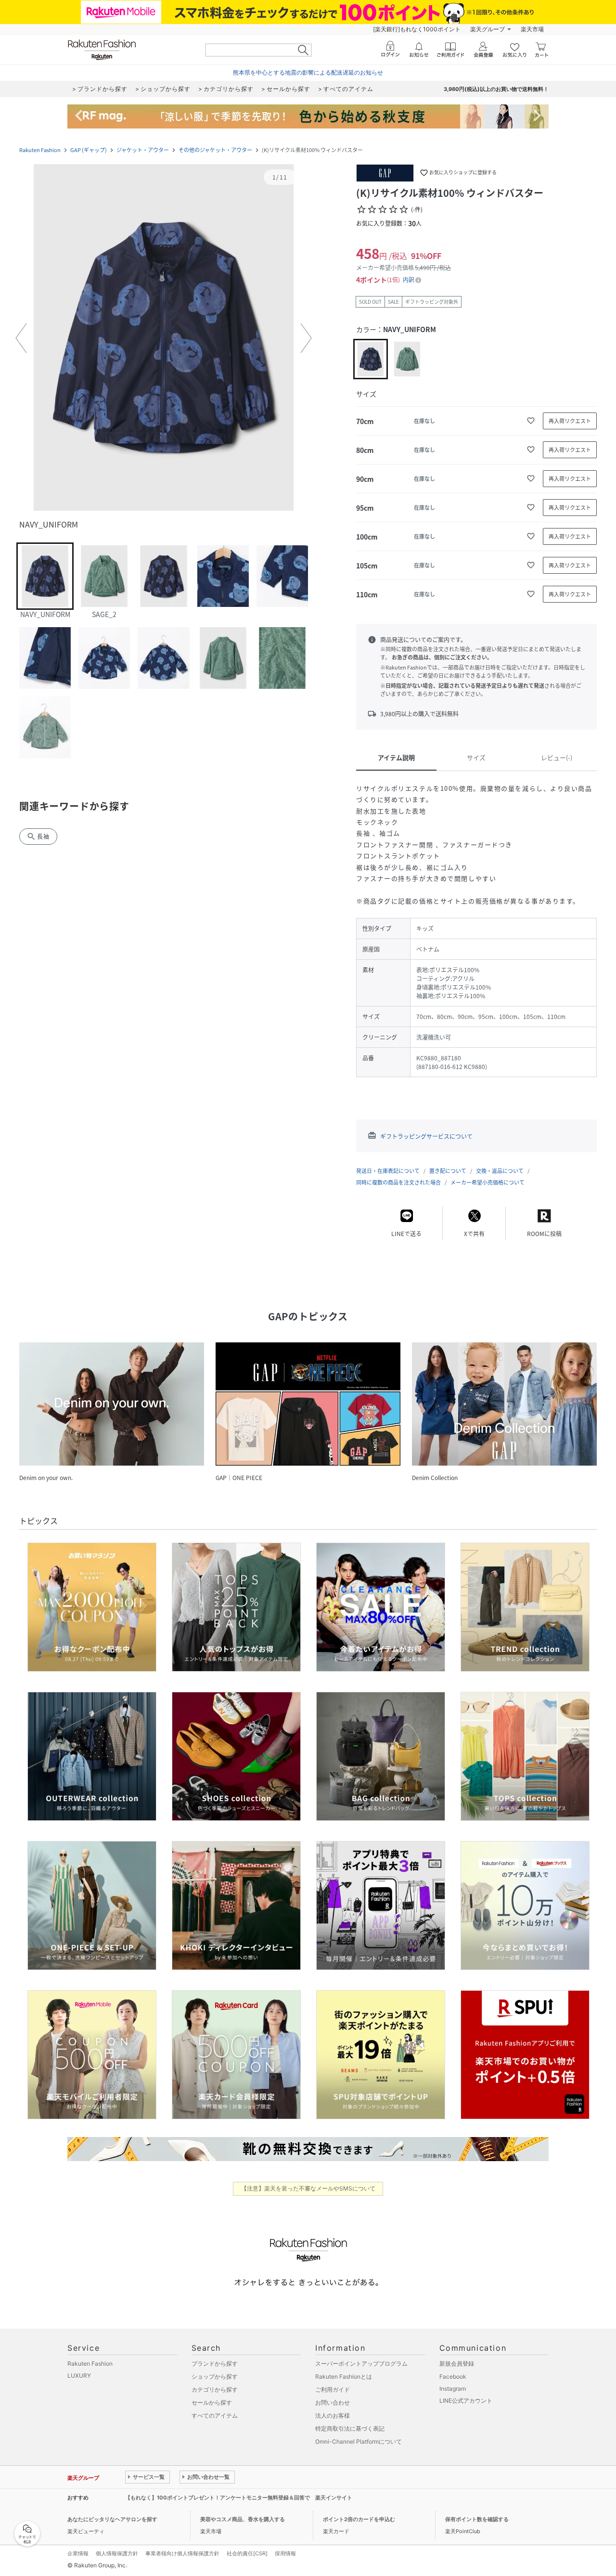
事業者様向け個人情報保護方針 (182, 2553)
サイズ (476, 757)
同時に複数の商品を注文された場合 (398, 1182)
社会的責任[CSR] (247, 2553)
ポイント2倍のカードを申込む (359, 2519)
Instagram (453, 2389)
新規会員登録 (457, 2363)
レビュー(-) (557, 757)
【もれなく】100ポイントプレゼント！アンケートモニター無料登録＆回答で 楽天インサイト (239, 2498)
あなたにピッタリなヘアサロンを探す (112, 2519)
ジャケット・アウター (143, 150)
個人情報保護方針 (117, 2553)
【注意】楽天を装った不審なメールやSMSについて (308, 2188)
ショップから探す (215, 2376)
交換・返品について (500, 1171)
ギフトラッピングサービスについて (426, 1136)
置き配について (448, 1171)
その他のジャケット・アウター (215, 150)
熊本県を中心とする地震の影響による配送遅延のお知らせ (308, 72)
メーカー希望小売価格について (488, 1182)
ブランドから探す (215, 2363)
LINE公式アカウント (466, 2401)
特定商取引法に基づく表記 (350, 2428)
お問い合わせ (333, 2402)
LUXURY (79, 2376)
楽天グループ (488, 29)
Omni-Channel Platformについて (359, 2441)
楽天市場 (532, 29)
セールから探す (212, 2402)
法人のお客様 (333, 2415)
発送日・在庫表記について (388, 1171)
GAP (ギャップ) (89, 150)
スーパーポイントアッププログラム (361, 2363)
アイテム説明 (396, 757)
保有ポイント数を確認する (477, 2519)
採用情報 (285, 2553)
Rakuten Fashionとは (344, 2376)
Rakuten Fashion (40, 150)
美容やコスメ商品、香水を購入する (243, 2519)
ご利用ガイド (333, 2389)
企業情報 (78, 2553)
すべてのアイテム (215, 2415)
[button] (164, 338)
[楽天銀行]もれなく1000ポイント (417, 29)
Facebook (453, 2376)
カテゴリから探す (215, 2389)
